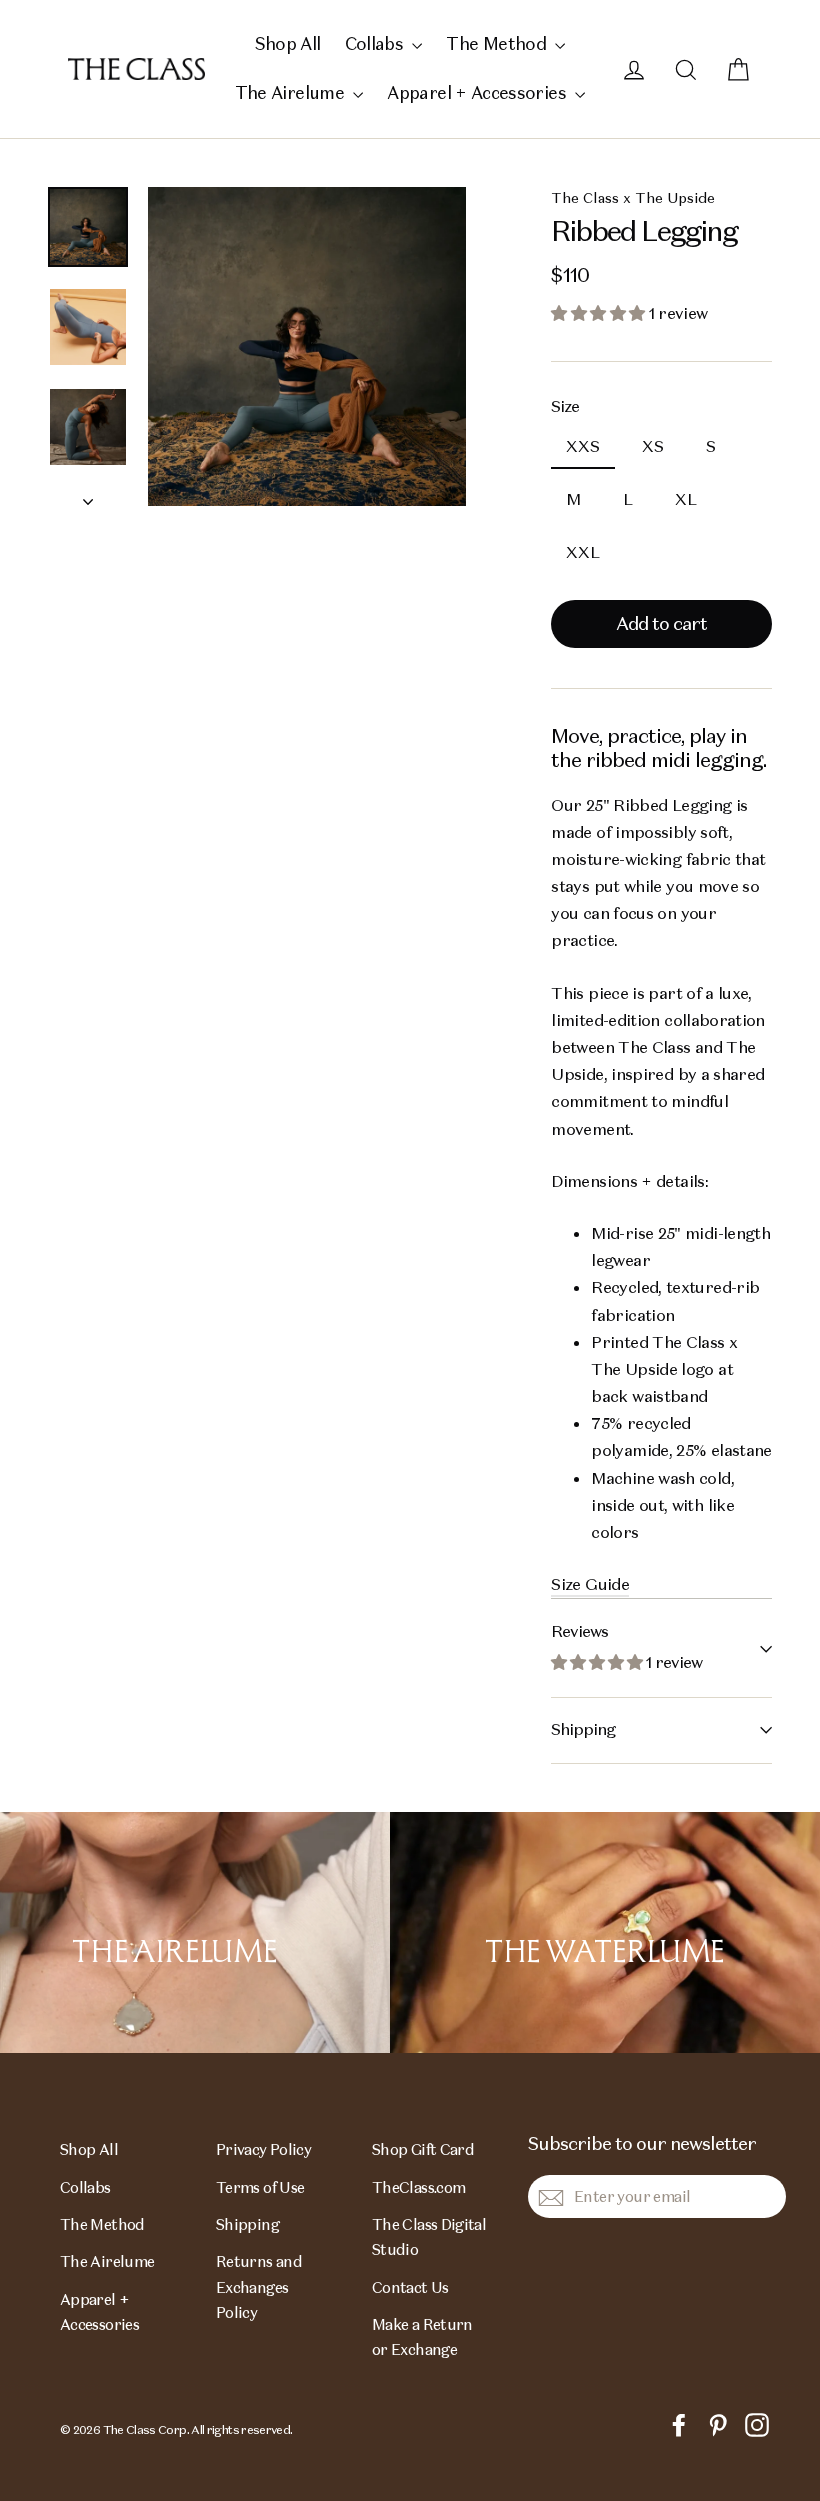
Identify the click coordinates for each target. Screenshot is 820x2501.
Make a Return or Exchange (422, 2337)
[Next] (88, 496)
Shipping (583, 1729)
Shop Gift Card (423, 2149)
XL (686, 499)
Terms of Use (260, 2187)
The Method (498, 44)
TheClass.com (418, 2187)
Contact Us (410, 2287)
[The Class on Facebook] (679, 2423)
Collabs (376, 44)
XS (653, 446)
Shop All (288, 44)
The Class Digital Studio (429, 2237)
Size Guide (590, 1584)
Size (565, 406)
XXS (583, 446)
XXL (583, 552)
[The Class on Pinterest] (718, 2423)
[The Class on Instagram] (757, 2423)
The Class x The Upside (633, 198)
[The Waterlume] (605, 1933)
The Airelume (292, 93)
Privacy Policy (263, 2149)
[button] (599, 313)
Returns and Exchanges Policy (259, 2287)
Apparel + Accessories (478, 93)
